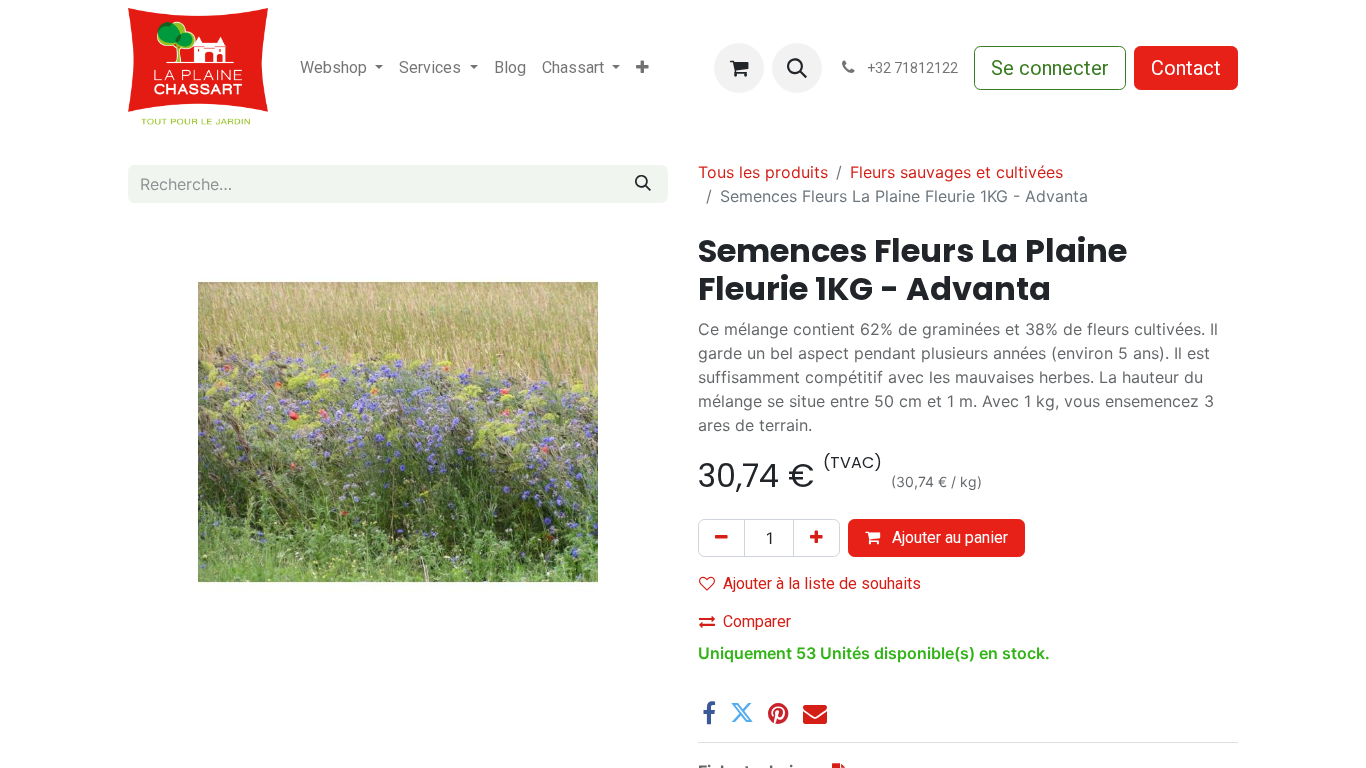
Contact (1186, 68)
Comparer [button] (757, 621)
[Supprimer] (721, 538)
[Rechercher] (643, 184)
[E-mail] (815, 713)
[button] (797, 68)
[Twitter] (742, 713)
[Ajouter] (816, 538)
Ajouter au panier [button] (948, 537)
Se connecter (1050, 68)
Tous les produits (763, 172)
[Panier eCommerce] (739, 68)
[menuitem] (341, 68)
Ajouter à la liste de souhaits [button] (822, 583)
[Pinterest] (778, 713)
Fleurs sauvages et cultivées (956, 172)
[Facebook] (709, 713)
